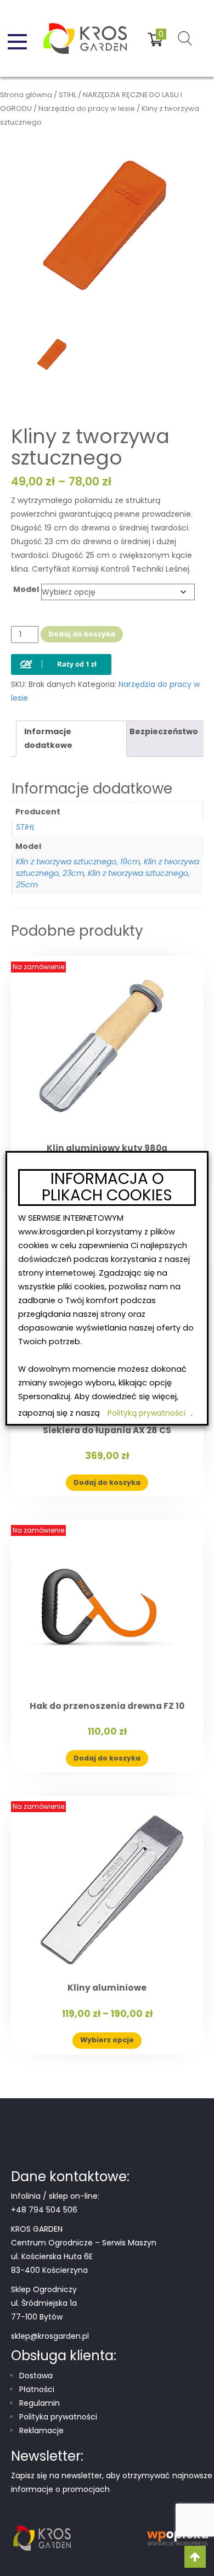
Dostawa (36, 2376)
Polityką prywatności (147, 1413)
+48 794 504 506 (44, 2210)
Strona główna (26, 95)
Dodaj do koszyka (82, 634)
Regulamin (40, 2403)
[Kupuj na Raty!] (61, 655)
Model (26, 589)
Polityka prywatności (58, 2417)
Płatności (37, 2389)
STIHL (67, 95)
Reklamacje (41, 2430)
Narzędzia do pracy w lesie (87, 108)
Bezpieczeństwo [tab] (164, 731)
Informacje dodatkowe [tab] (48, 738)
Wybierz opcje (107, 2040)
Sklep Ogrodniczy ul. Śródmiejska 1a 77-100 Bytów (44, 2303)
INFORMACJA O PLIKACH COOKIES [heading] (107, 1188)
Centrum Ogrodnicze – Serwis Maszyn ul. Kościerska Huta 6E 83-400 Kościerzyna (84, 2256)
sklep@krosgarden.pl (50, 2336)
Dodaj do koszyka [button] (107, 1482)
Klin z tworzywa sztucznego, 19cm (78, 862)
